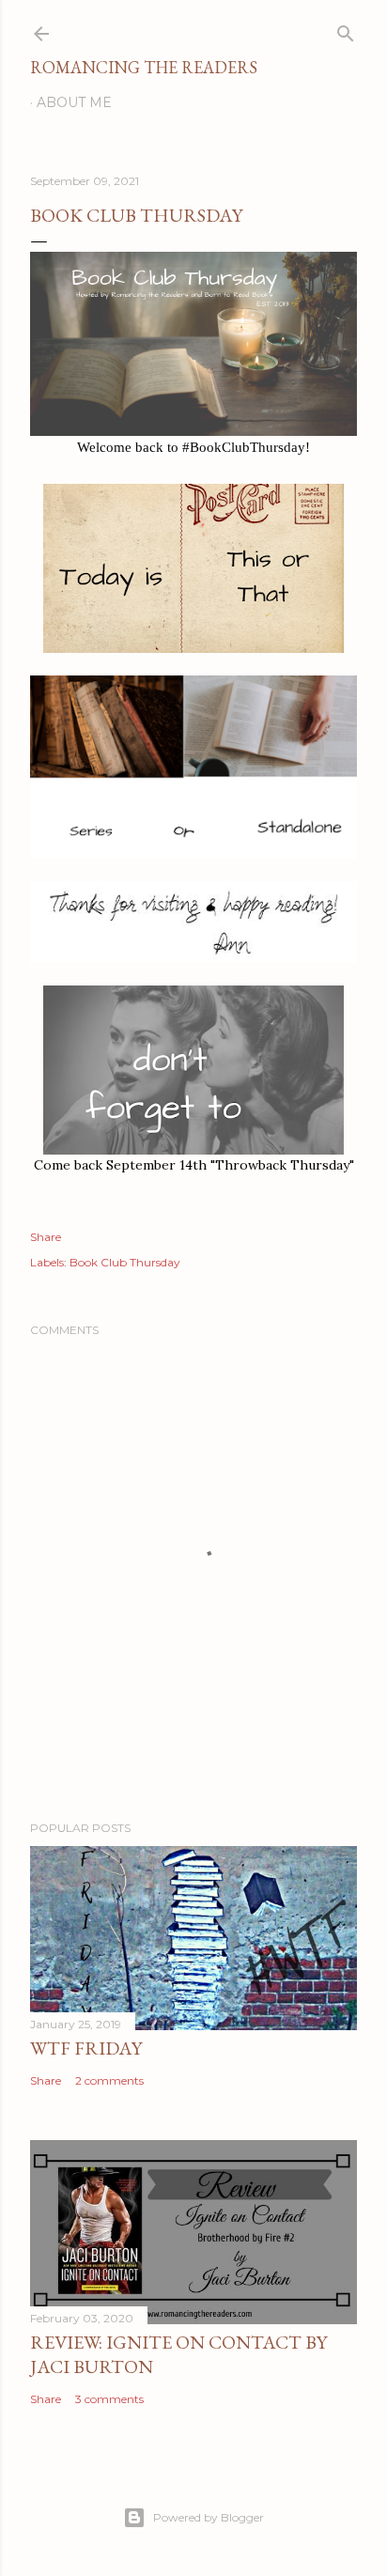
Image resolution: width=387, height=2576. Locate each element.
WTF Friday (86, 2048)
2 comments (109, 2080)
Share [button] (46, 1237)
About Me (74, 102)
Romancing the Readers (144, 67)
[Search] (346, 30)
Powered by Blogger (209, 2517)
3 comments (109, 2399)
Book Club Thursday (125, 1262)
